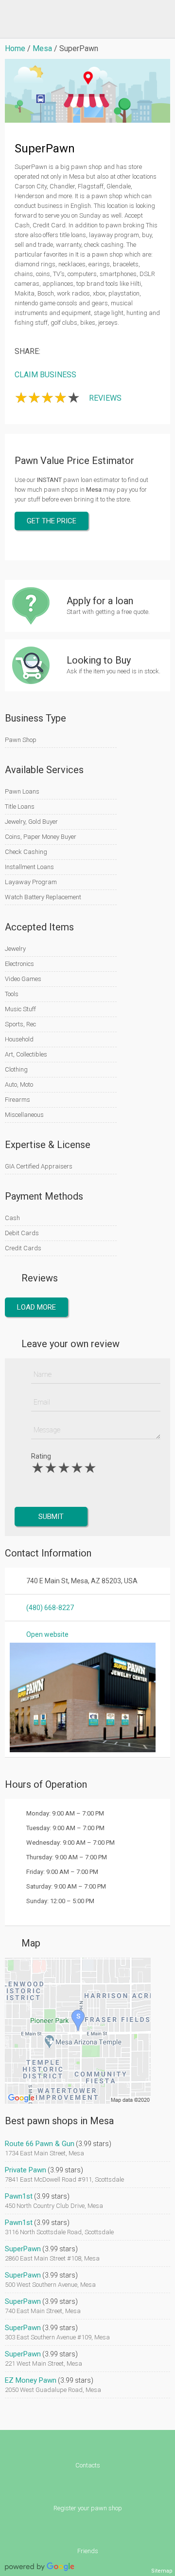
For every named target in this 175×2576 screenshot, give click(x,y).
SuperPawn (23, 2249)
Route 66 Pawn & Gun (40, 2144)
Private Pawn (26, 2170)
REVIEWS (105, 398)
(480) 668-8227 (50, 1608)
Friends (88, 2551)
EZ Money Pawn (31, 2380)
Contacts (88, 2465)
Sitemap (162, 2571)
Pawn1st (19, 2196)
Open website (47, 1634)
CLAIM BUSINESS (45, 375)
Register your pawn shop (88, 2508)
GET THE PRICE (52, 521)
